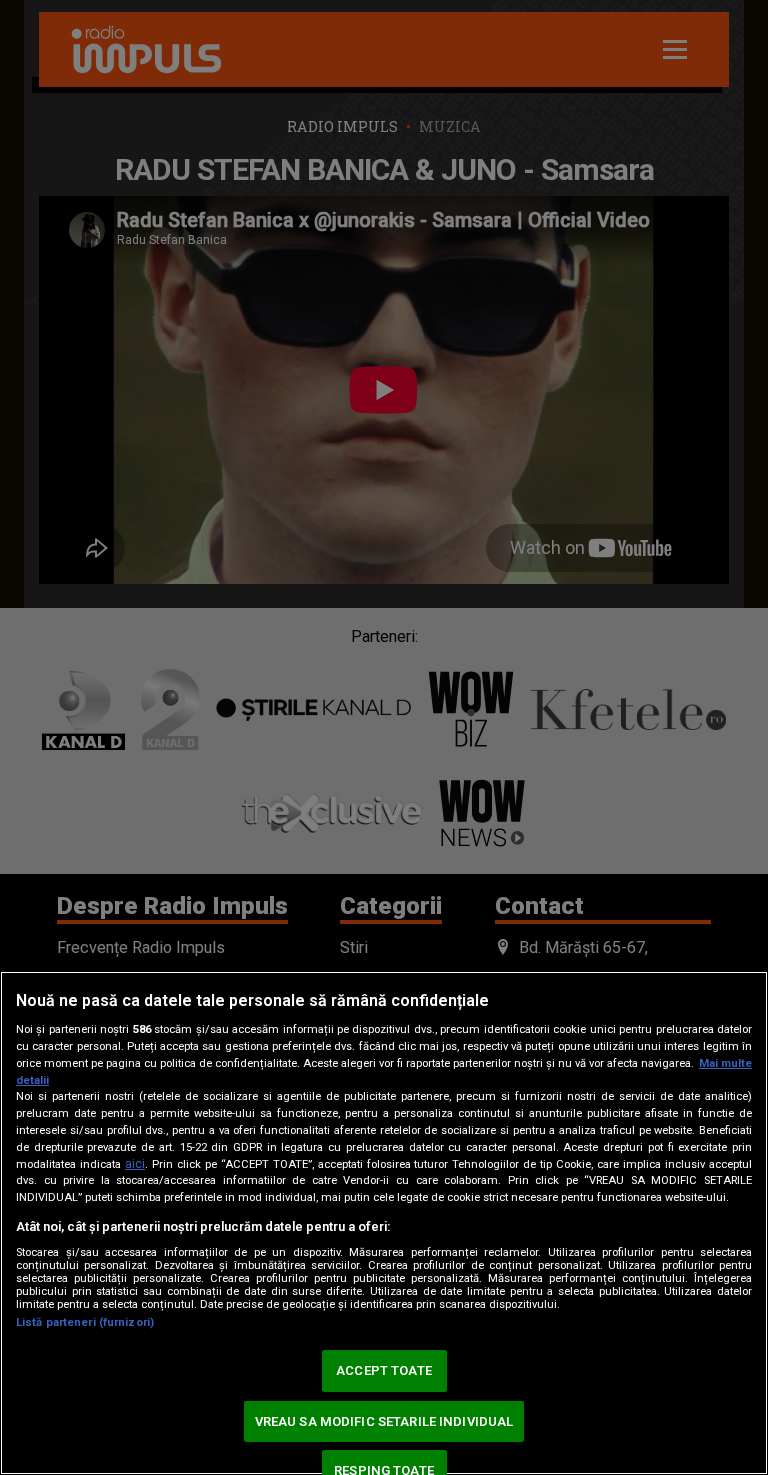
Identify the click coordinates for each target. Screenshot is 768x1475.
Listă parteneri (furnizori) (85, 1322)
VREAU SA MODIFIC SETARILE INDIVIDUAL (384, 1421)
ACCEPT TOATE (384, 1370)
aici (135, 1164)
